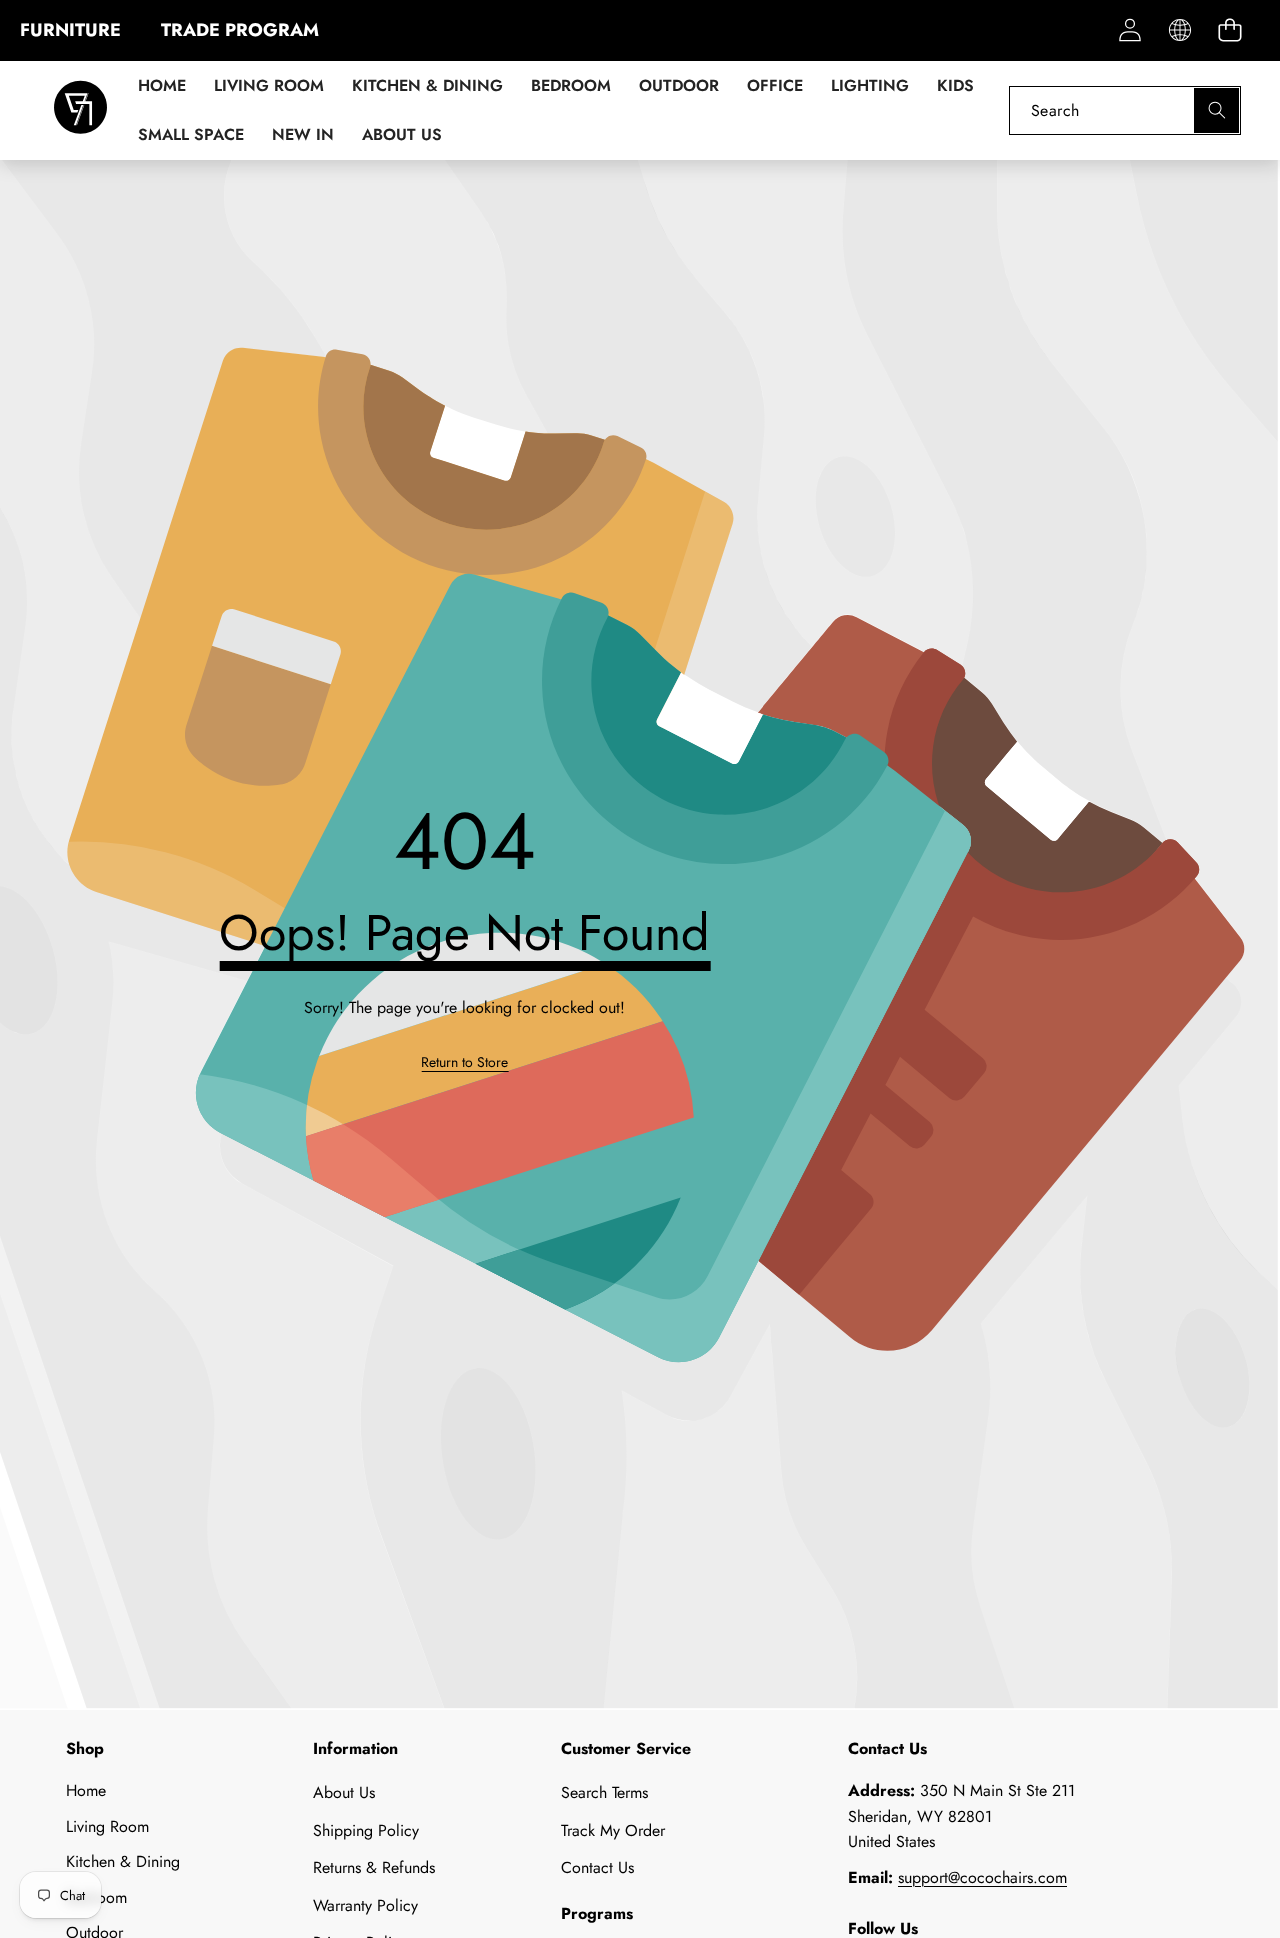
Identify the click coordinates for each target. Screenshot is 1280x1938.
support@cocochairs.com (982, 1877)
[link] (464, 1062)
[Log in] (1129, 30)
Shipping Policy (366, 1830)
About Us (344, 1792)
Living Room (107, 1826)
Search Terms (604, 1792)
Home (86, 1790)
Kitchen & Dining (123, 1861)
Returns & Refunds (374, 1867)
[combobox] (1125, 110)
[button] (1229, 30)
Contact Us (597, 1867)
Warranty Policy (365, 1905)
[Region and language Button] (1179, 30)
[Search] (1216, 110)
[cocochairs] (80, 110)
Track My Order (613, 1830)
